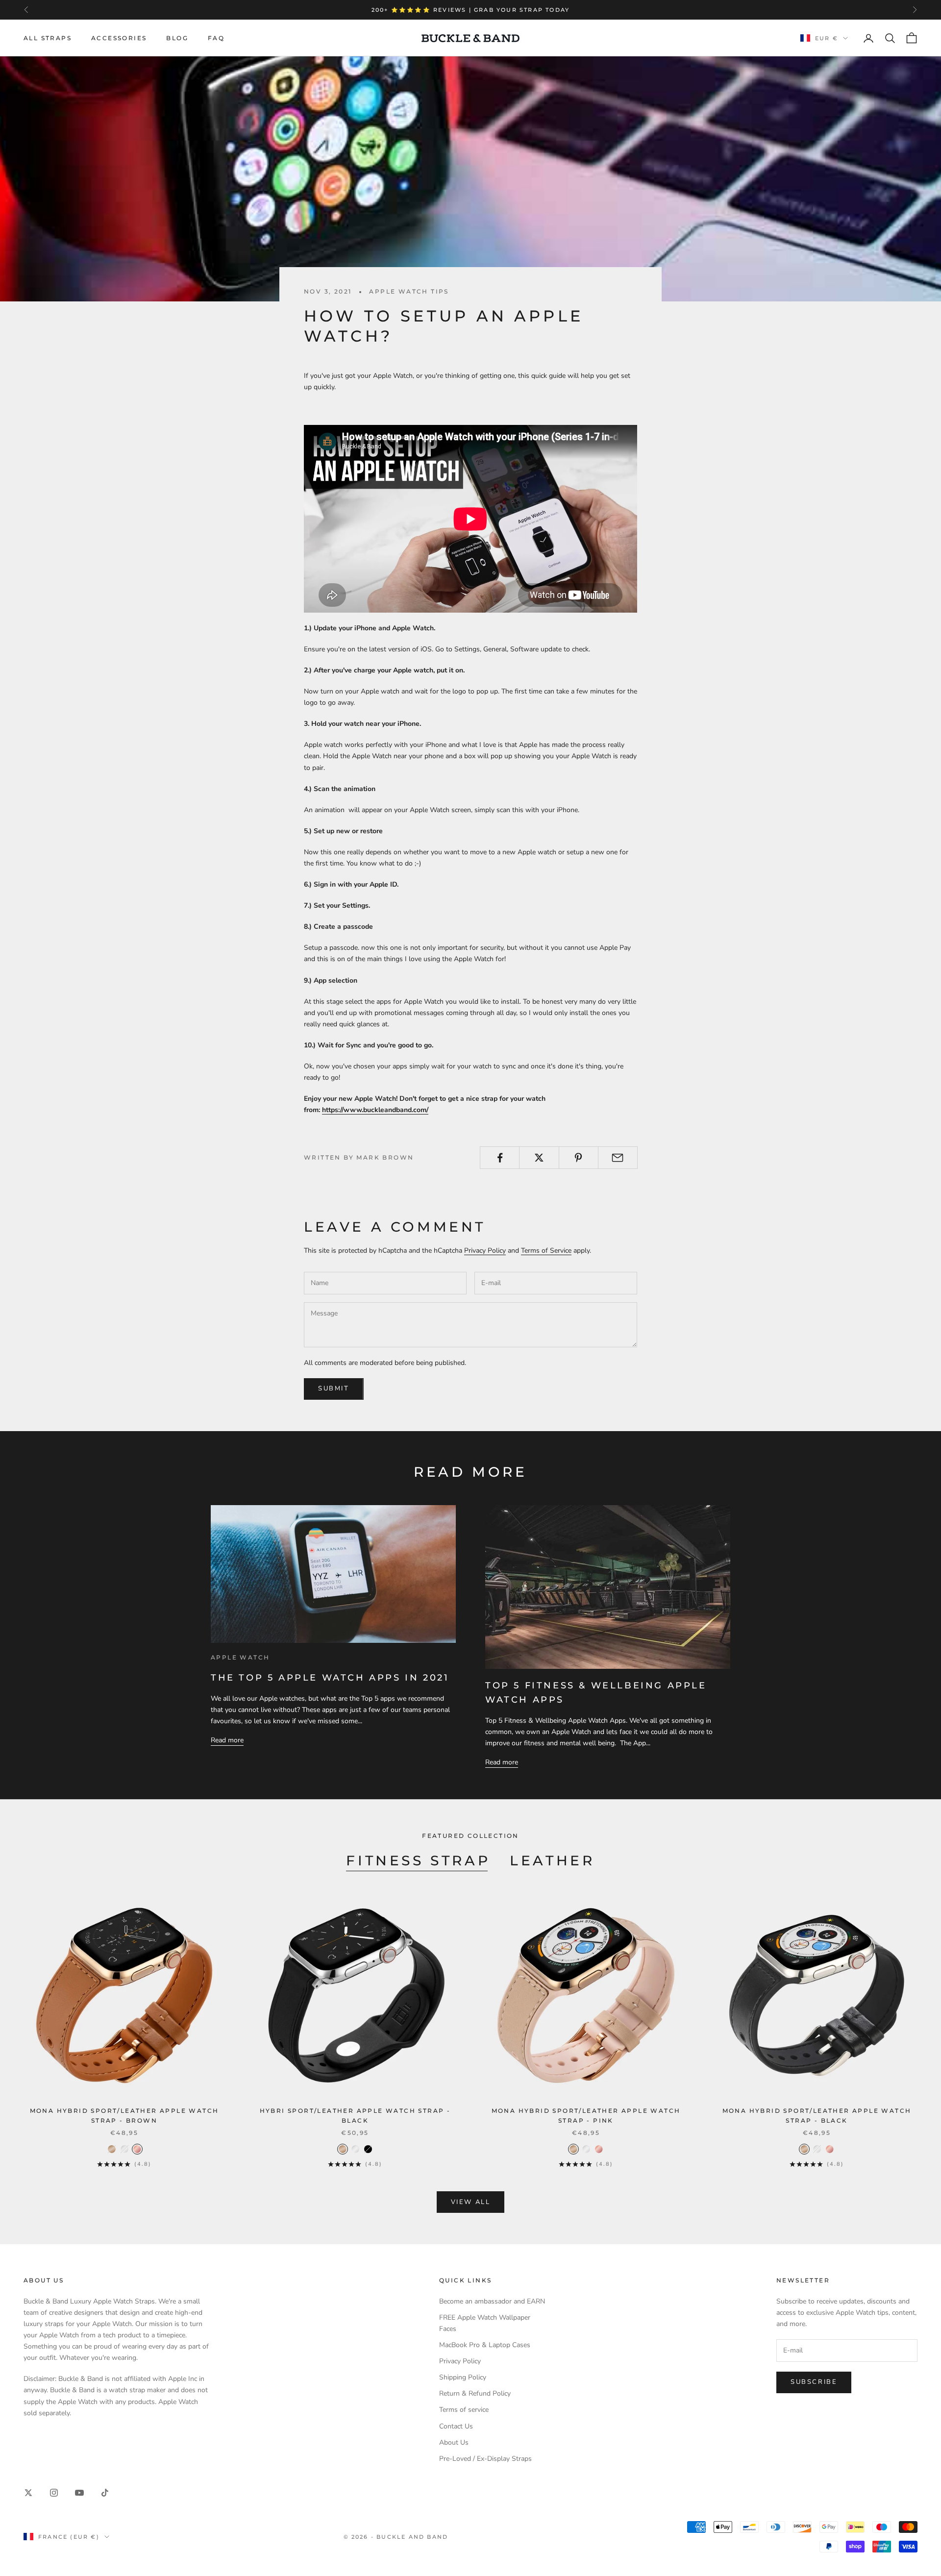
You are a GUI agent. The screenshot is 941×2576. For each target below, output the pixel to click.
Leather (552, 1860)
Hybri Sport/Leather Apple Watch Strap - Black (355, 2116)
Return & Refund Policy (475, 2393)
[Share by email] (618, 1158)
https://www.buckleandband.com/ (375, 1110)
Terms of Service (546, 1251)
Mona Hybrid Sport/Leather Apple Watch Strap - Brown (124, 2116)
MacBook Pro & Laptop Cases (485, 2345)
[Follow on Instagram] (54, 2493)
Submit (334, 1388)
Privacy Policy (485, 1251)
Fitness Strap (418, 1860)
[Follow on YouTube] (79, 2493)
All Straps (48, 38)
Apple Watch (240, 1657)
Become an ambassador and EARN (492, 2301)
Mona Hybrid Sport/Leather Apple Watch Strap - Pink (586, 2116)
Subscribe (814, 2382)
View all (471, 2202)
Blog (177, 38)
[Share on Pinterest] (579, 1158)
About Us (454, 2442)
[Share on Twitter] (539, 1158)
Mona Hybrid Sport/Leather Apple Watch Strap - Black (817, 2116)
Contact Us (456, 2426)
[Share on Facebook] (500, 1158)
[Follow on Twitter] (28, 2493)
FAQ (216, 38)
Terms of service (464, 2410)
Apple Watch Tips (409, 291)
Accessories (119, 38)
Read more (227, 1740)
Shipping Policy (463, 2377)
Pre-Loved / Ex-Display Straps (485, 2459)
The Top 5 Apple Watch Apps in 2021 (330, 1678)
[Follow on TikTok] (105, 2493)
